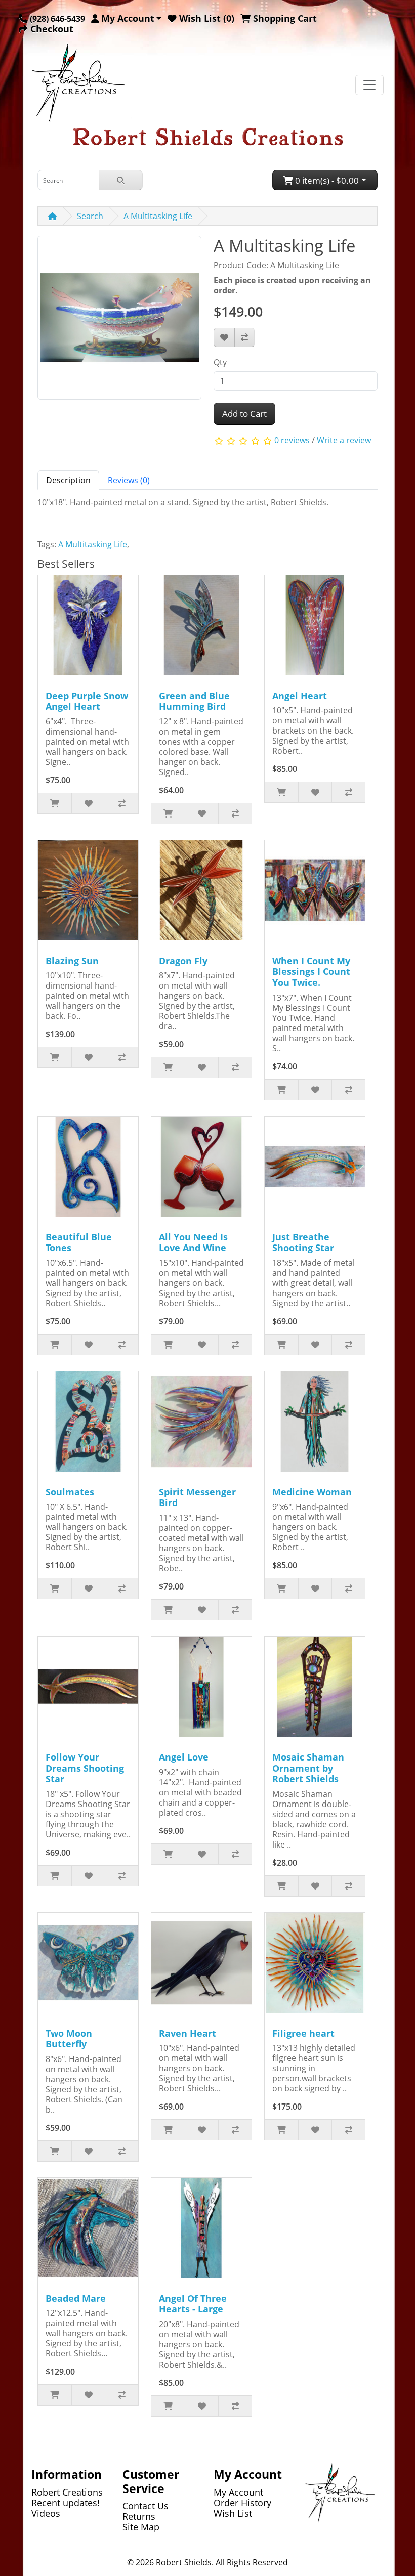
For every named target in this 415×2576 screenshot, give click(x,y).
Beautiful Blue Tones (79, 1242)
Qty (220, 362)
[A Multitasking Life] (119, 321)
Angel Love (184, 1757)
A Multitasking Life (158, 216)
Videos (46, 2513)
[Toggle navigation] (369, 85)
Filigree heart (303, 2033)
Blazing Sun (72, 961)
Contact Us (146, 2506)
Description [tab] (68, 480)
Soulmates (70, 1492)
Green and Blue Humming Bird (194, 701)
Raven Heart (188, 2033)
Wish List (233, 2513)
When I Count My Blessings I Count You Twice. (311, 972)
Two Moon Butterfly (69, 2039)
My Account (238, 2492)
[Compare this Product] (244, 337)
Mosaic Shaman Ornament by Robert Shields (308, 1768)
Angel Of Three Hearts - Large (193, 2304)
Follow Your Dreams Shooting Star (85, 1768)
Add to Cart (244, 414)
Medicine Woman (312, 1492)
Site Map (141, 2527)
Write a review (344, 440)
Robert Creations (67, 2492)
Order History (242, 2503)
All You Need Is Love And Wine (193, 1242)
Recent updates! (66, 2503)
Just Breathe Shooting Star (303, 1242)
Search (90, 216)
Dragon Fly (183, 961)
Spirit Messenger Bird (197, 1497)
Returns (139, 2516)
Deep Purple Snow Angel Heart (87, 701)
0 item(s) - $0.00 (326, 180)
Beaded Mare (76, 2298)
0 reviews (292, 440)
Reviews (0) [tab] (129, 480)
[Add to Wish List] (224, 337)
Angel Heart (300, 696)
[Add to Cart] (55, 803)
